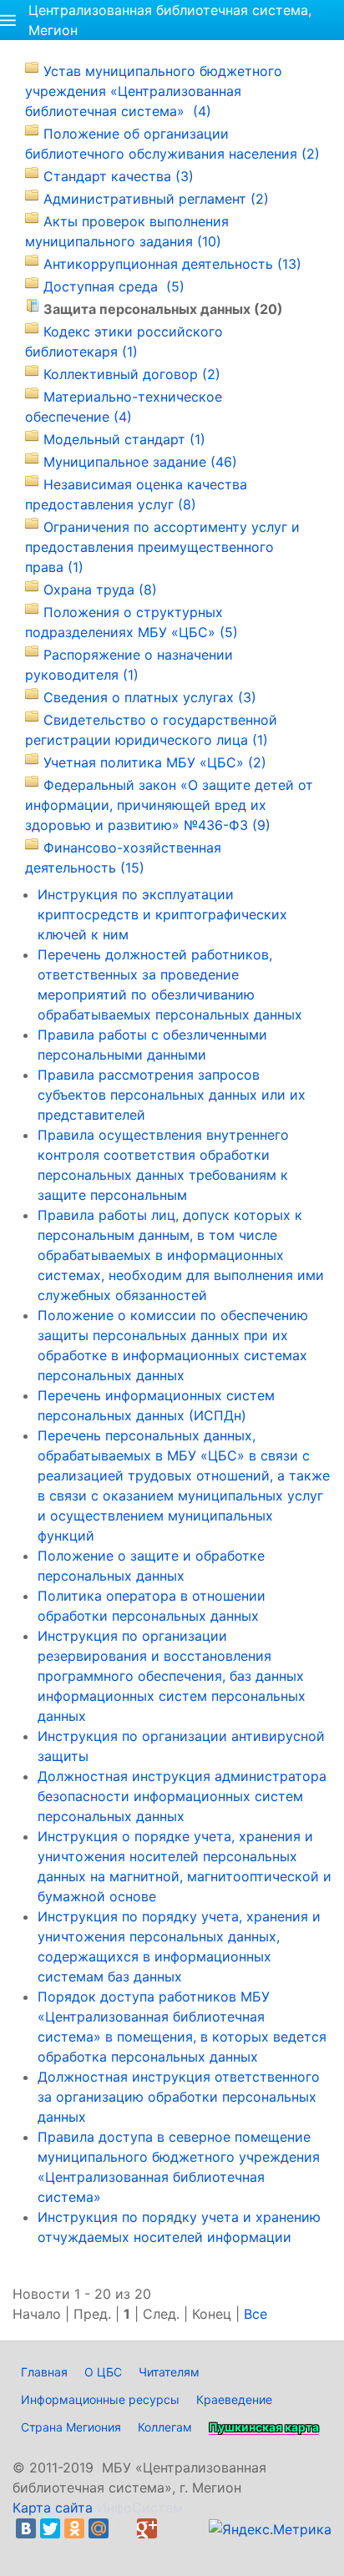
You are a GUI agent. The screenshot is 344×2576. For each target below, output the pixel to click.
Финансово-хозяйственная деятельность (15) (123, 858)
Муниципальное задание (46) (140, 462)
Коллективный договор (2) (132, 374)
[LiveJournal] (123, 2528)
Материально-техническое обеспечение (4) (124, 407)
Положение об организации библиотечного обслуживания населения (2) (172, 144)
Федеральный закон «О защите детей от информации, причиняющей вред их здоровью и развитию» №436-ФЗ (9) (169, 805)
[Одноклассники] (74, 2528)
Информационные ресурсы (100, 2399)
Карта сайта (53, 2508)
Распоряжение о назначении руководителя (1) (129, 665)
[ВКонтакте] (26, 2528)
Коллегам (165, 2427)
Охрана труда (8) (100, 590)
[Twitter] (50, 2528)
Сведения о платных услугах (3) (150, 697)
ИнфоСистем (140, 2508)
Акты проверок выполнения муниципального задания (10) (127, 231)
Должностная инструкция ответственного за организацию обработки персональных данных (179, 2097)
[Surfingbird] (30, 2548)
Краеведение (234, 2399)
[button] (8, 20)
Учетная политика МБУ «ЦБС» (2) (155, 762)
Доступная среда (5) (114, 286)
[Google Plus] (147, 2528)
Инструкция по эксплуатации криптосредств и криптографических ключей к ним (162, 914)
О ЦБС (103, 2372)
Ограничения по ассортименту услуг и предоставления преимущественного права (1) (162, 547)
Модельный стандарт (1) (124, 439)
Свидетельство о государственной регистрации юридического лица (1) (151, 730)
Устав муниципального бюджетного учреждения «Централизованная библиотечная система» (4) (154, 91)
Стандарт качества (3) (119, 176)
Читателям (169, 2372)
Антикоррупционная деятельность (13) (172, 264)
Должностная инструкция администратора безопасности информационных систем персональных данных (182, 1796)
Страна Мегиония (71, 2427)
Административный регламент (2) (156, 199)
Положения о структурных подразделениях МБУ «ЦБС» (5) (132, 622)
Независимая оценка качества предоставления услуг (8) (136, 494)
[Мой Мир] (99, 2528)
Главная (44, 2372)
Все (255, 2314)
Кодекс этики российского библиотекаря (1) (124, 342)
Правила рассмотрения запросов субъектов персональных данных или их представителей (172, 1095)
